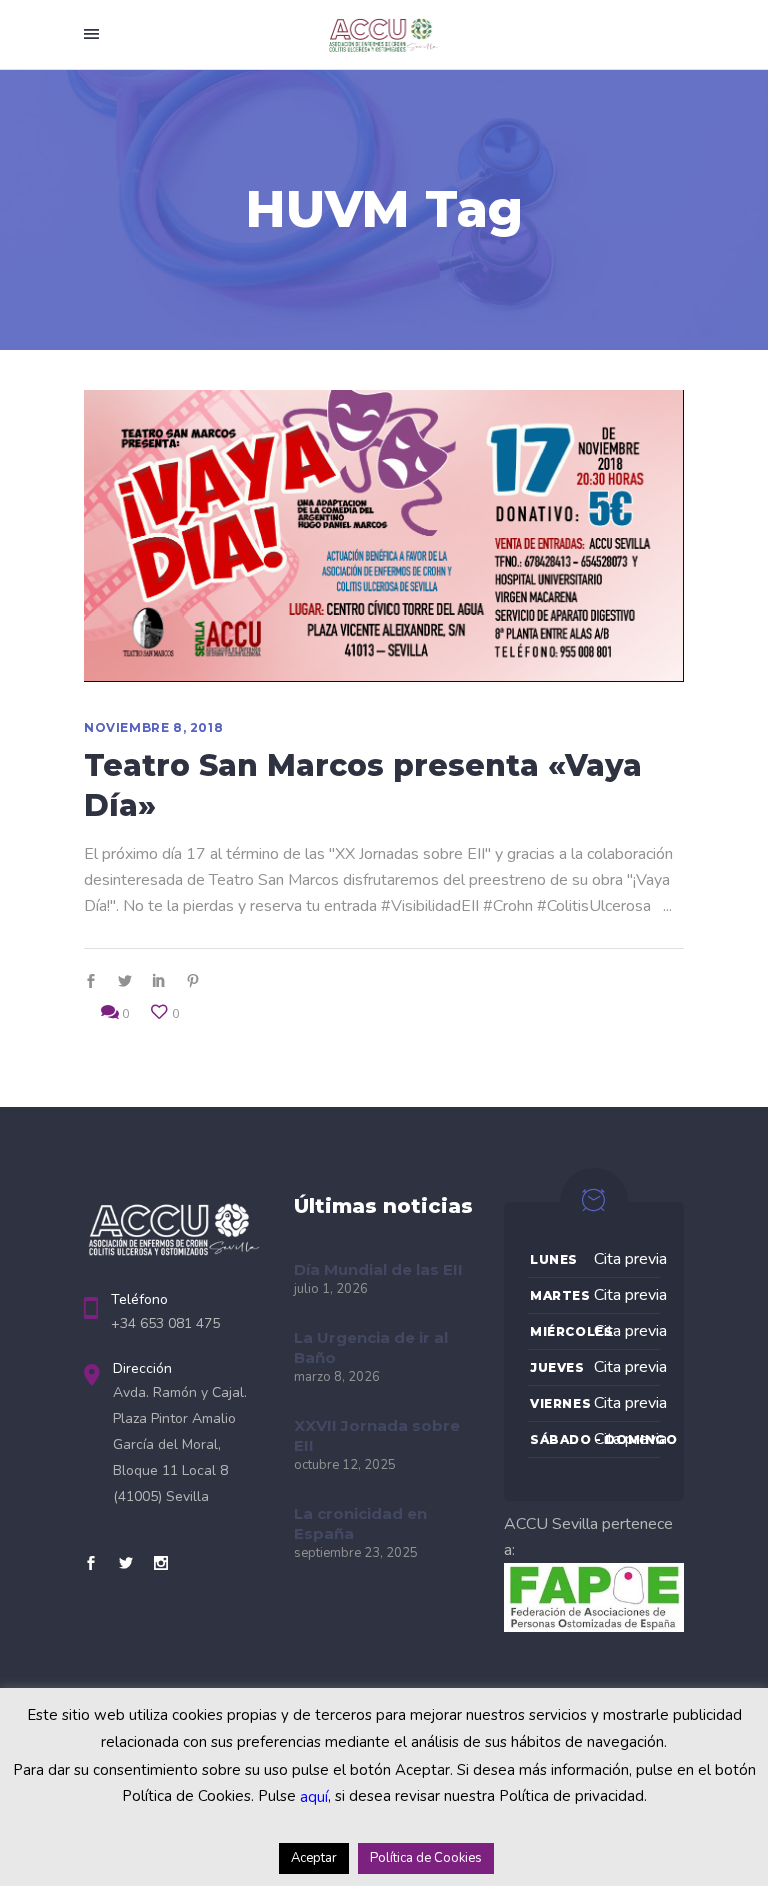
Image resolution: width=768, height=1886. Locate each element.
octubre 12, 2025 (345, 1465)
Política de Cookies (426, 1858)
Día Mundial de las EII (378, 1269)
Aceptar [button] (314, 1858)
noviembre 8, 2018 (153, 727)
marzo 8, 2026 (337, 1377)
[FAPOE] (594, 1627)
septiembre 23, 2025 (356, 1553)
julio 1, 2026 (331, 1289)
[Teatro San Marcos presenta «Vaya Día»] (384, 536)
